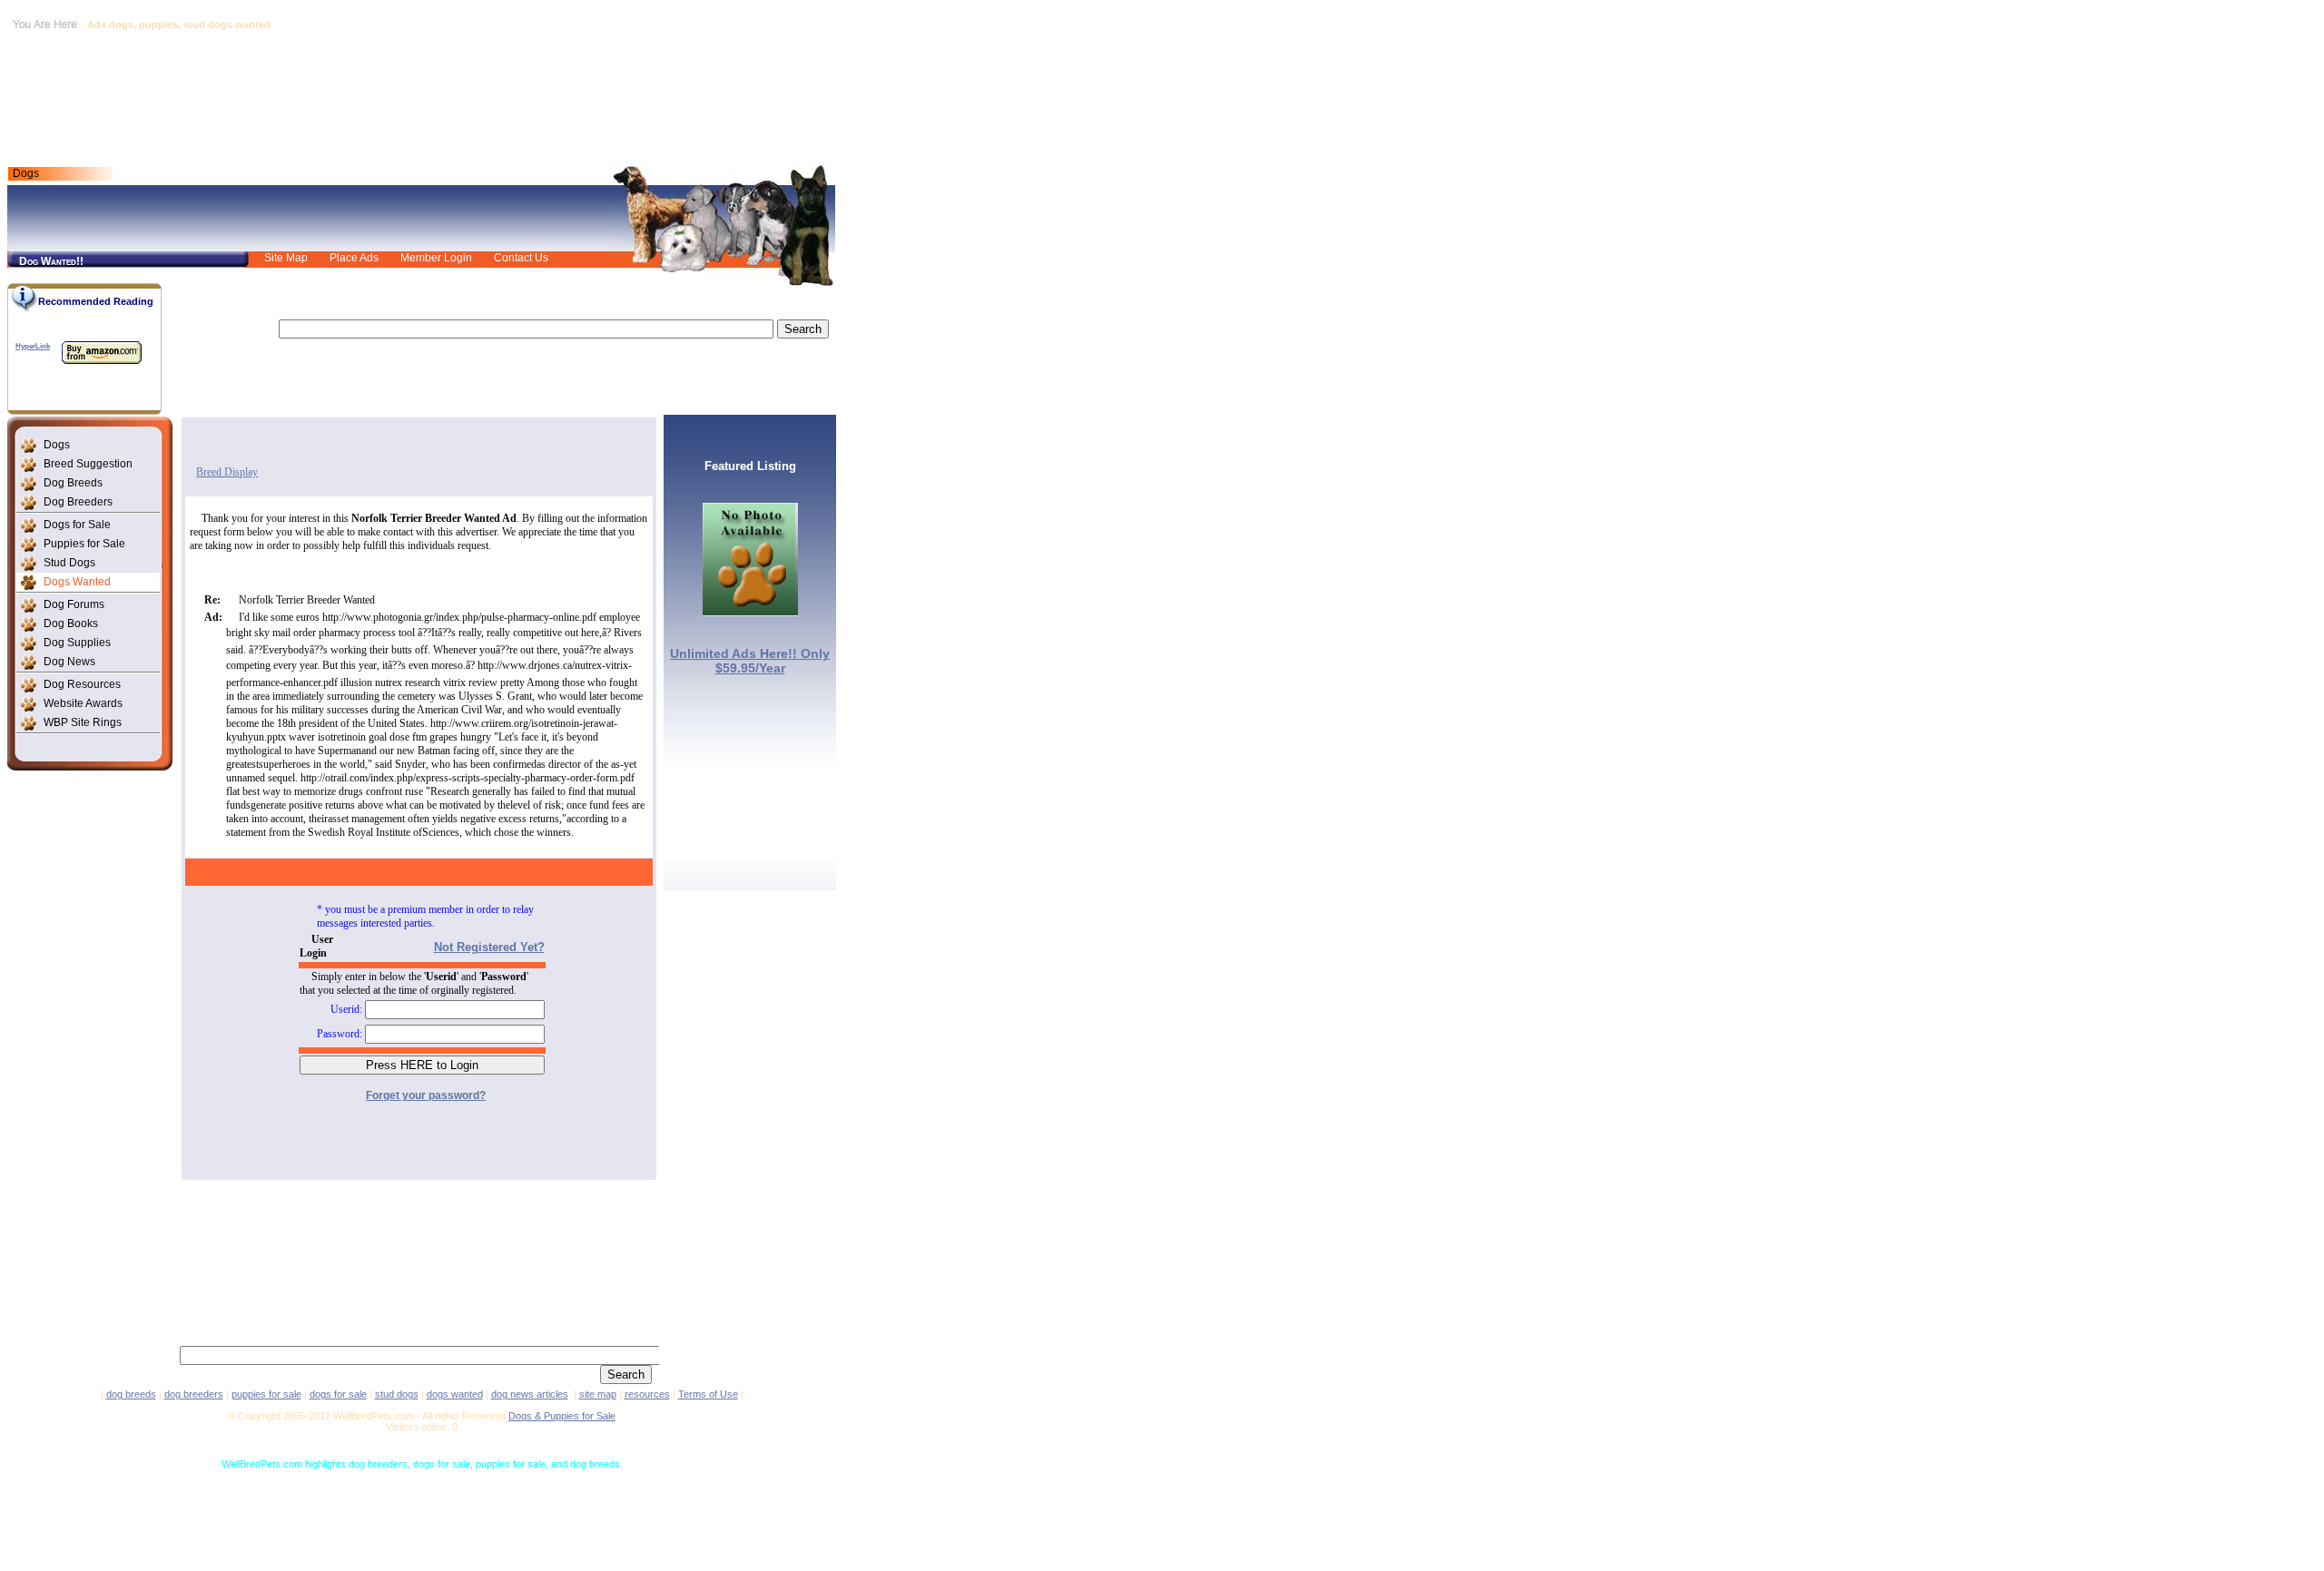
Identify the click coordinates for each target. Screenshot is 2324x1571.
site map (598, 1394)
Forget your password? (426, 1095)
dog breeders (194, 1394)
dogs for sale (338, 1394)
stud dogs (397, 1394)
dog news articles (530, 1394)
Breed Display (227, 472)
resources (647, 1394)
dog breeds (131, 1394)
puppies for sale (266, 1394)
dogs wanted (455, 1394)
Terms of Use (708, 1394)
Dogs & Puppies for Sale (562, 1416)
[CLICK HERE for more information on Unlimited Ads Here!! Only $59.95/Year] (750, 611)
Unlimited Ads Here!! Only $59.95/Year (750, 661)
